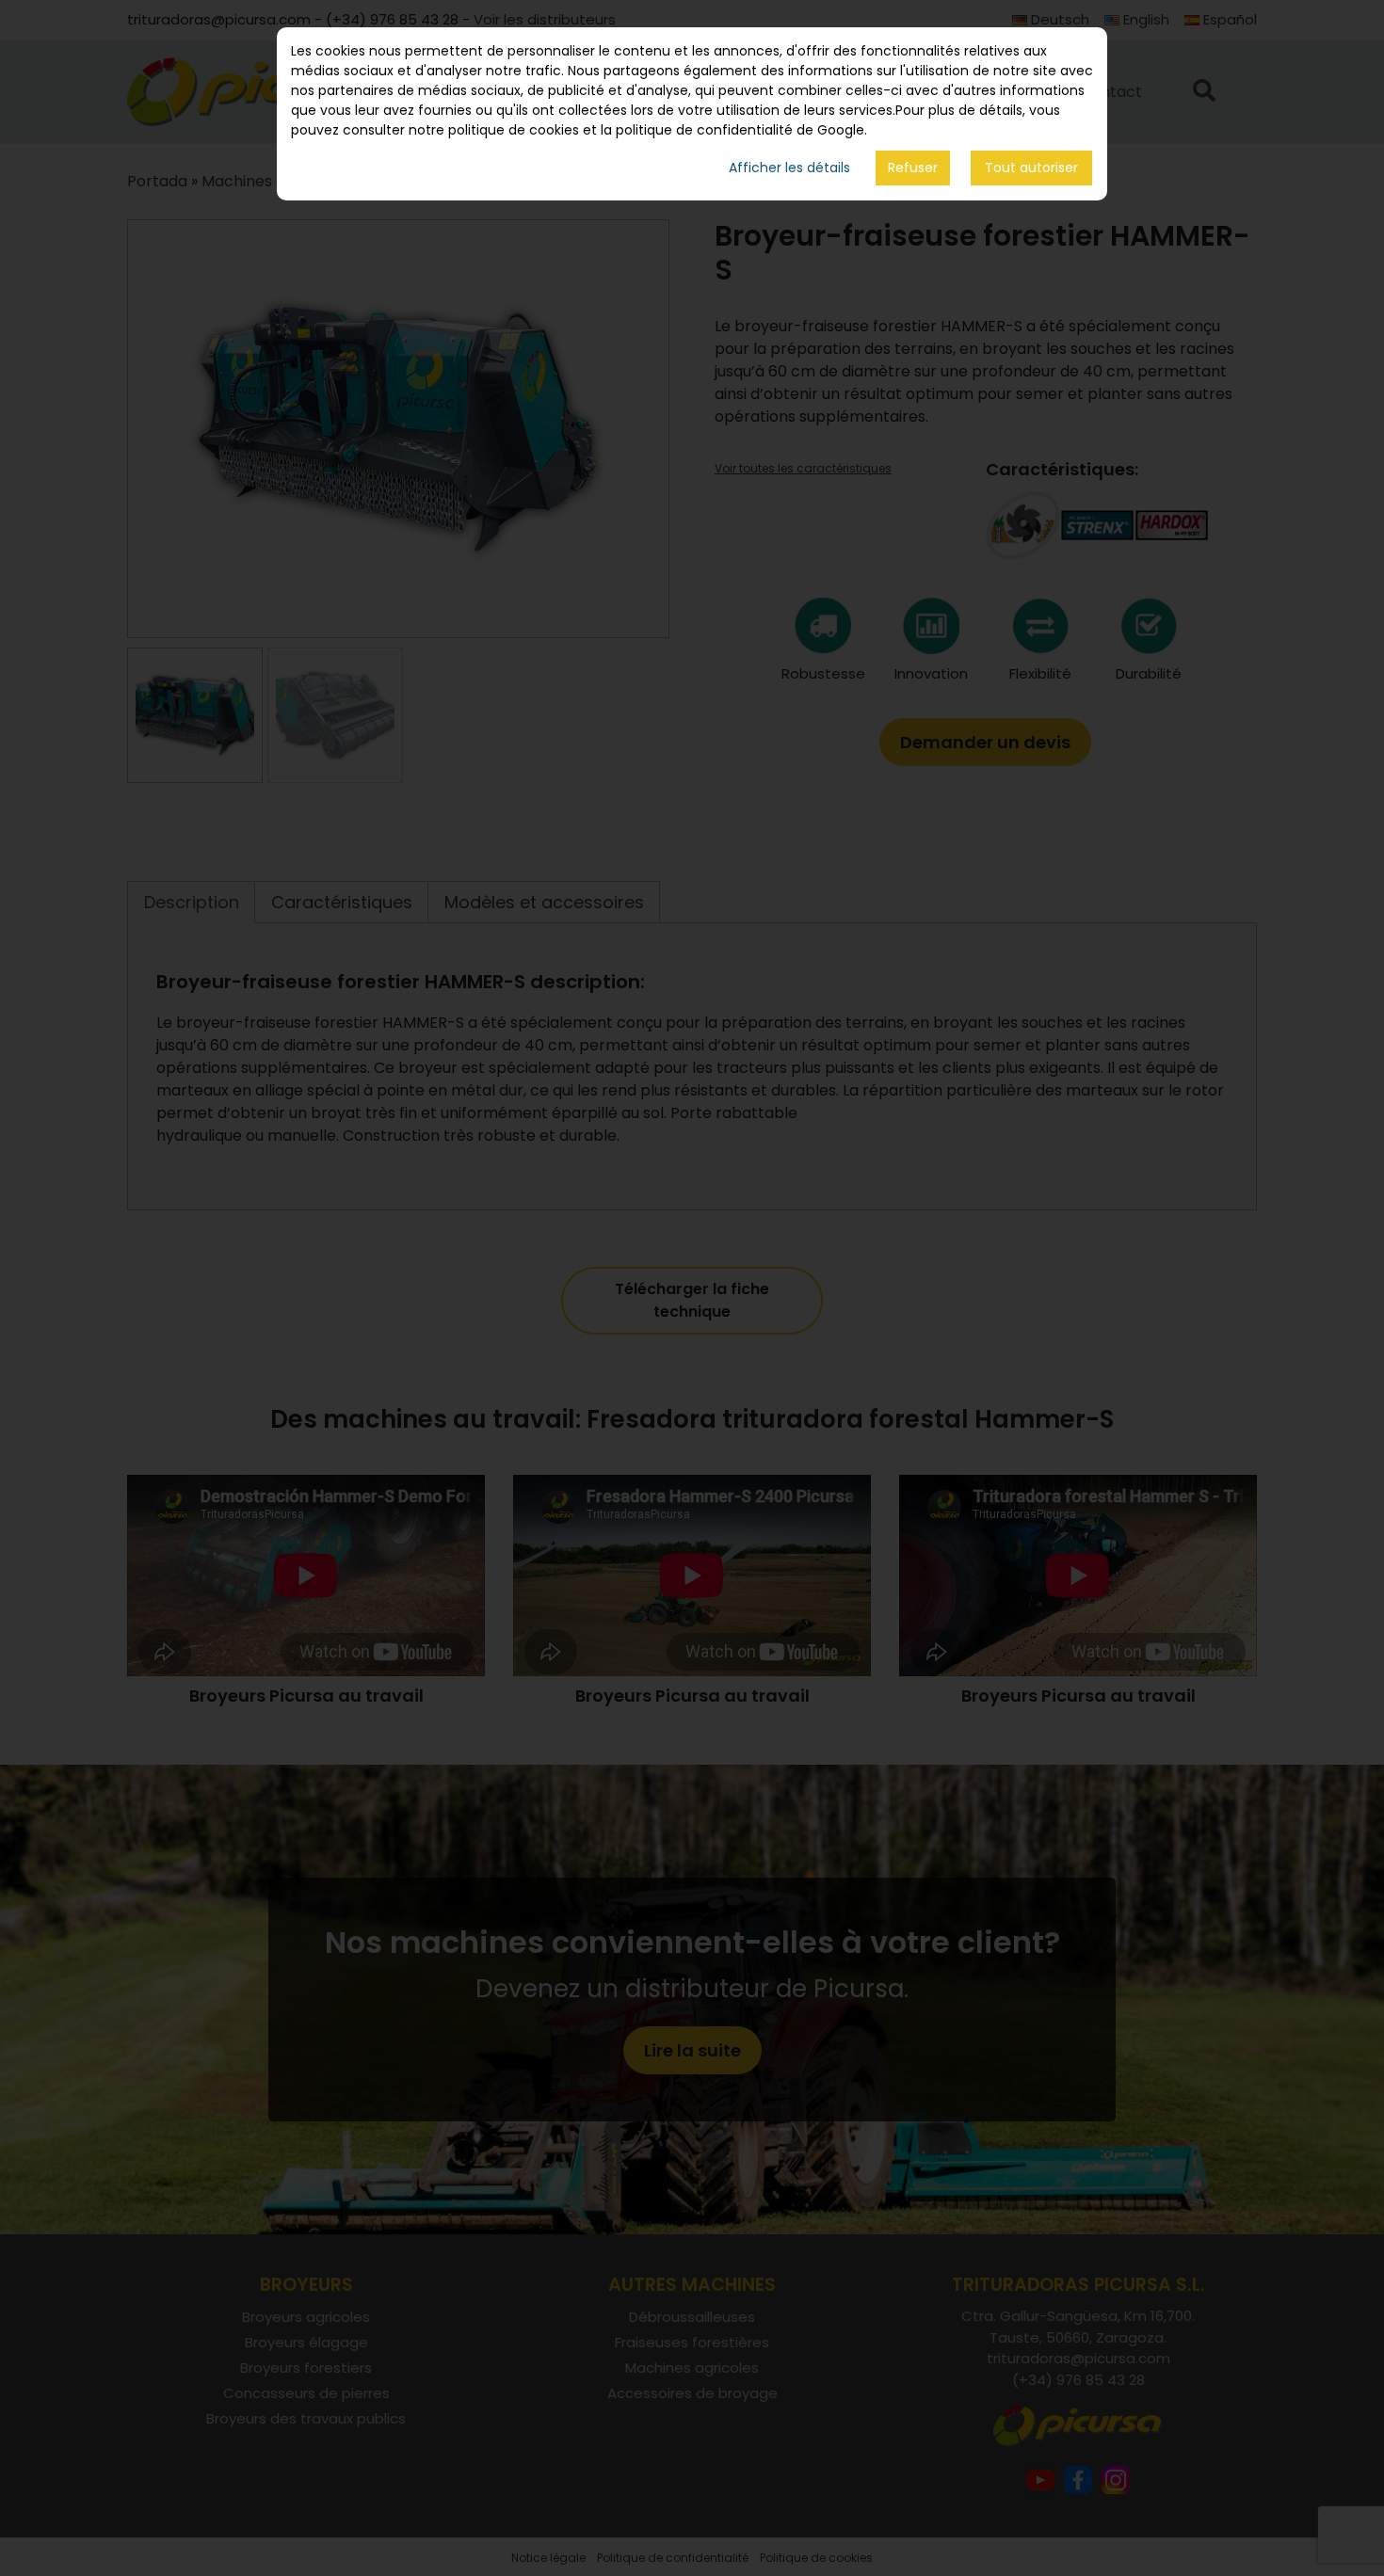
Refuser (913, 168)
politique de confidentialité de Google (740, 130)
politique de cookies (514, 130)
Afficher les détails (789, 168)
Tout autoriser (1031, 168)
